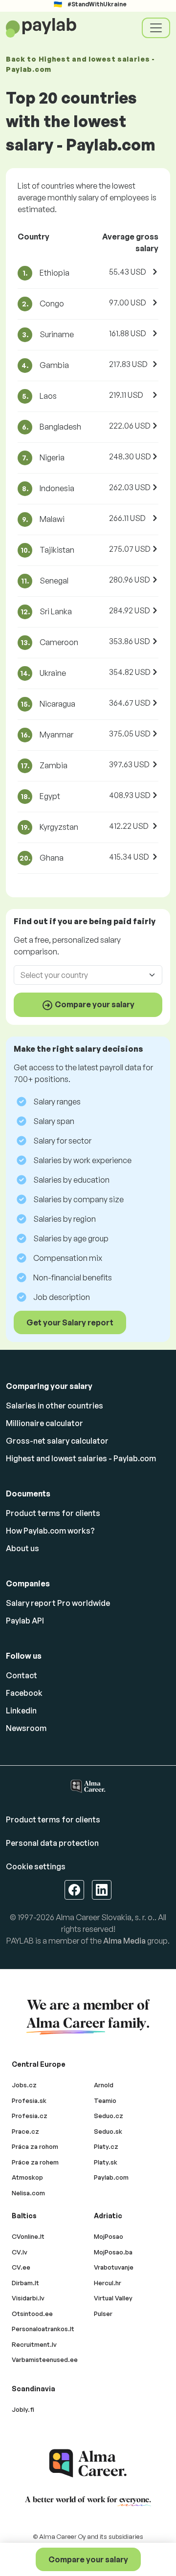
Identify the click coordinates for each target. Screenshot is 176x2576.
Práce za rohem (35, 2162)
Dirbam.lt (25, 2283)
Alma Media (124, 1941)
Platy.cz (106, 2146)
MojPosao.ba (113, 2252)
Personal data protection (52, 1843)
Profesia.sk (29, 2100)
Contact (22, 1675)
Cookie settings (36, 1866)
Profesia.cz (30, 2116)
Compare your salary (88, 2559)
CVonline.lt (28, 2236)
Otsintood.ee (32, 2314)
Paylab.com (111, 2177)
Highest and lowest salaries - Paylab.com (81, 1458)
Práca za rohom (35, 2146)
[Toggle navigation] (156, 28)
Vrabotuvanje (114, 2267)
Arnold (104, 2085)
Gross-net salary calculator (57, 1441)
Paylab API (25, 1621)
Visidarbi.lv (28, 2298)
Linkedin (21, 1710)
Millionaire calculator (44, 1423)
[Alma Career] (88, 2463)
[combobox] (82, 975)
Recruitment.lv (34, 2344)
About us (22, 1548)
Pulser (103, 2314)
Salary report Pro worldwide (58, 1603)
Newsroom (26, 1728)
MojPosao (109, 2236)
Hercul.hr (108, 2283)
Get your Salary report (70, 1322)
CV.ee (21, 2267)
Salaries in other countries (55, 1406)
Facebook (24, 1693)
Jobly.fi (23, 2409)
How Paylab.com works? (50, 1531)
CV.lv (20, 2252)
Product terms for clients (53, 1513)
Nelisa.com (28, 2193)
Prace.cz (25, 2131)
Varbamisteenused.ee (45, 2360)
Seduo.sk (108, 2131)
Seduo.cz (109, 2116)
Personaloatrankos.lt (43, 2329)
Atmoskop (27, 2177)
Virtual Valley (113, 2298)
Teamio (105, 2100)
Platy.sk (106, 2162)
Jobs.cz (24, 2085)
